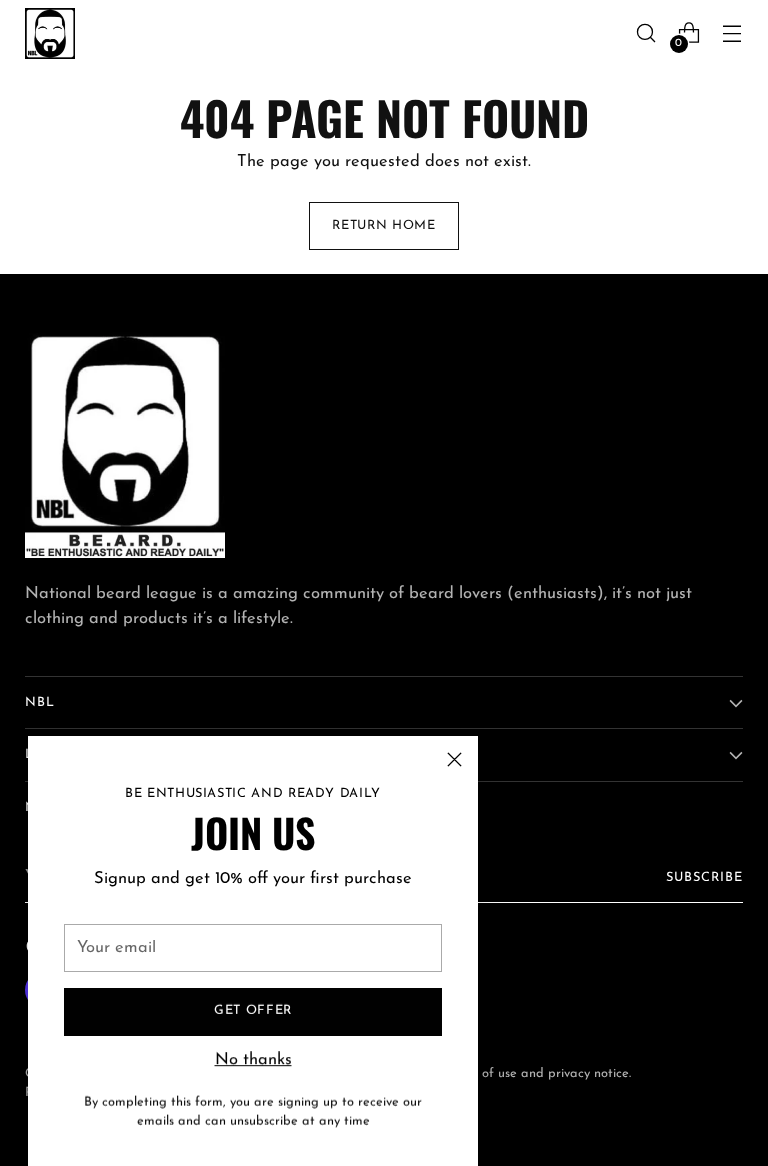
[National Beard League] (50, 33)
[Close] (454, 759)
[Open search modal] (646, 33)
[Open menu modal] (732, 33)
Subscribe (704, 877)
